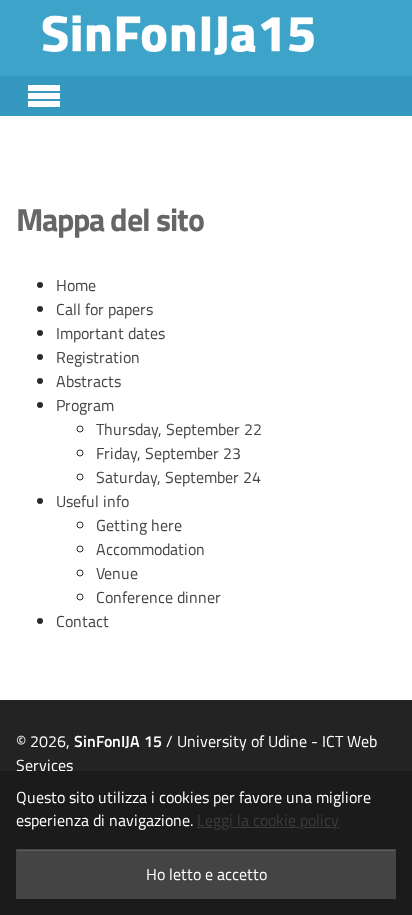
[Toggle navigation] (44, 93)
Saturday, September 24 (178, 477)
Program (85, 405)
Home (76, 285)
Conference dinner (158, 597)
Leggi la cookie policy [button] (268, 820)
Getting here (139, 525)
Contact (82, 621)
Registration (98, 357)
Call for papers (104, 309)
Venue (117, 573)
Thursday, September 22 (179, 429)
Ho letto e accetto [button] (206, 874)
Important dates (110, 333)
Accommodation (150, 549)
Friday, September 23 (168, 453)
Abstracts (88, 381)
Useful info (92, 501)
